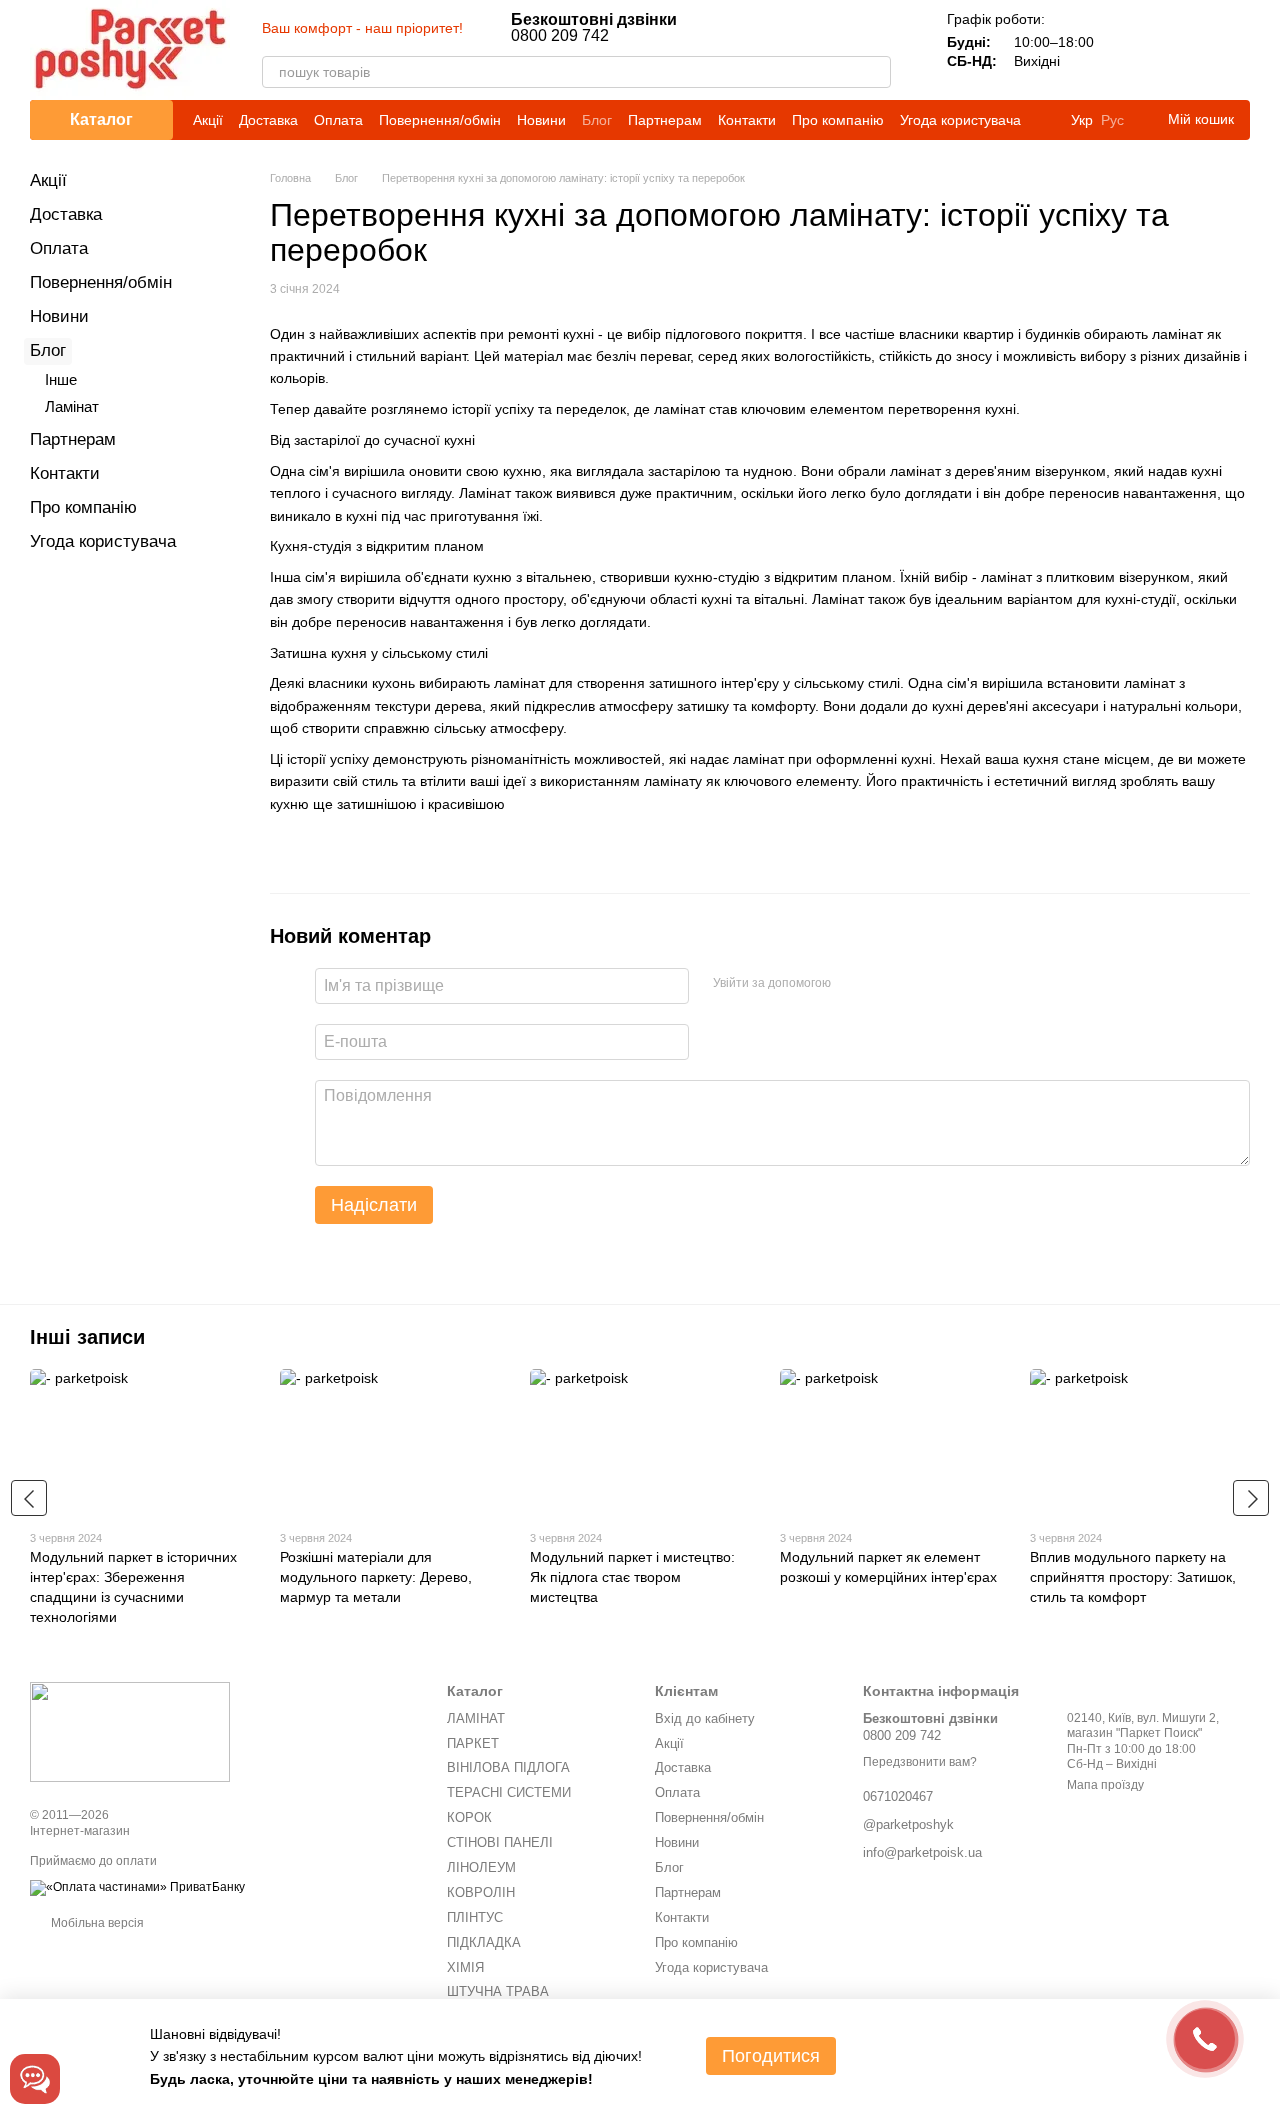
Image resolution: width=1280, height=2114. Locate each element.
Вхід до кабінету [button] (705, 1718)
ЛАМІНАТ (476, 1718)
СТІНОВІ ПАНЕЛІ (500, 1842)
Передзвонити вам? (920, 1762)
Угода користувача (960, 120)
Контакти (747, 120)
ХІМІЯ (465, 1967)
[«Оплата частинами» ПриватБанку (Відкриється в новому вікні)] (137, 1887)
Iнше (61, 379)
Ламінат (72, 406)
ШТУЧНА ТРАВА (498, 1991)
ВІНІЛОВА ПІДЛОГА (508, 1767)
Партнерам (665, 120)
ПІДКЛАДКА (484, 1942)
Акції (208, 120)
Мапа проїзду (1105, 1785)
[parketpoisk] (130, 1732)
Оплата (338, 120)
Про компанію (838, 120)
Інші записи (87, 1337)
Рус (1112, 120)
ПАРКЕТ (473, 1743)
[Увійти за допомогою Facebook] (853, 983)
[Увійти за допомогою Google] (885, 983)
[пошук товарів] (875, 72)
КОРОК (469, 1817)
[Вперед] (1251, 1498)
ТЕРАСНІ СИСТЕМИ (509, 1792)
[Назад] (29, 1498)
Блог (597, 120)
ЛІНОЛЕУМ (481, 1867)
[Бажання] (1182, 50)
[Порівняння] (1130, 50)
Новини (541, 120)
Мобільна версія (96, 1923)
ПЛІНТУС (475, 1917)
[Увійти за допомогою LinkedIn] (917, 983)
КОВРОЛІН (481, 1892)
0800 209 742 (594, 28)
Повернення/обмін (440, 120)
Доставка (268, 120)
